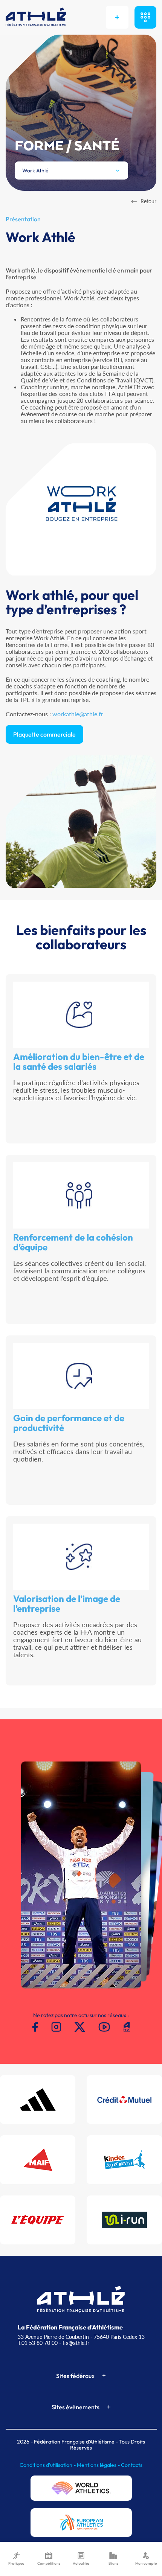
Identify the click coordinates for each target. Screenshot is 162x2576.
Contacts (132, 2465)
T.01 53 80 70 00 (38, 2343)
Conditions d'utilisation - (48, 2465)
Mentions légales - (99, 2465)
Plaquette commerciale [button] (44, 734)
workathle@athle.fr (78, 714)
